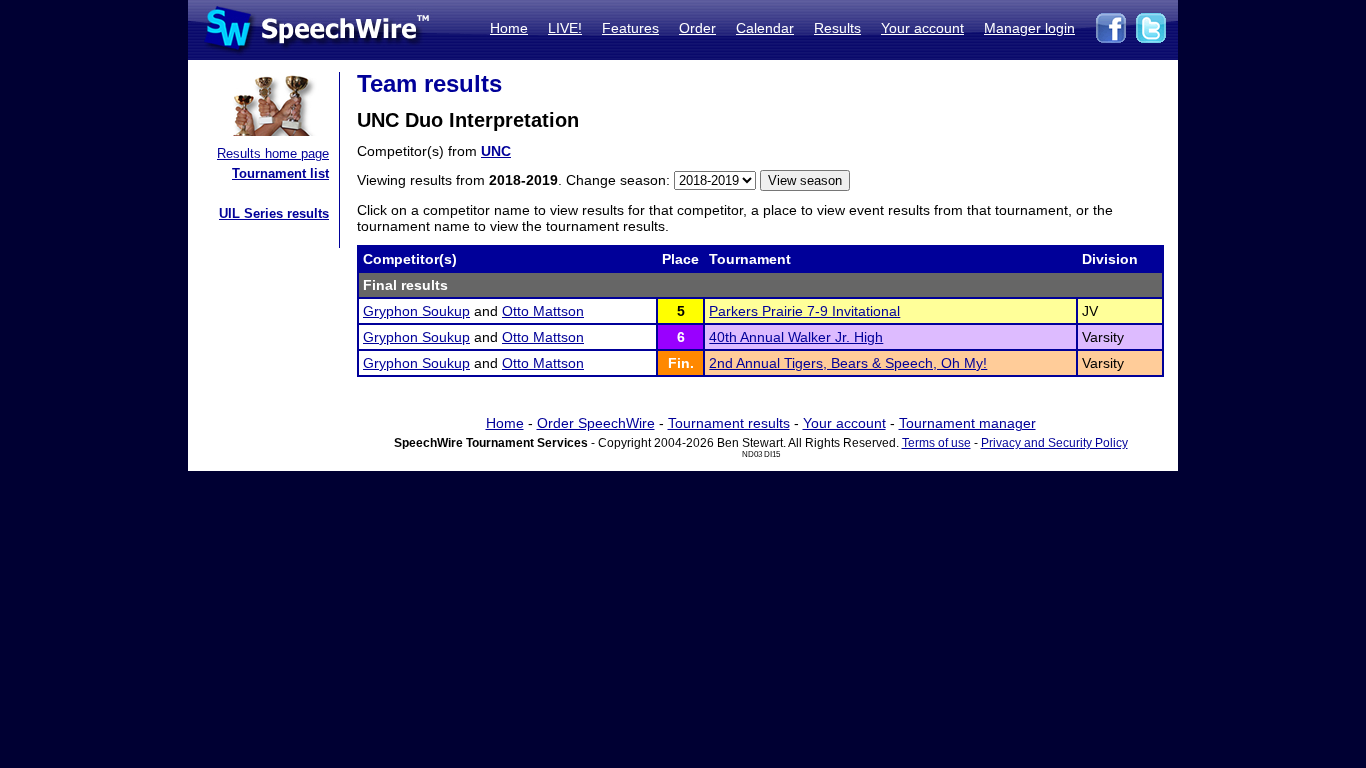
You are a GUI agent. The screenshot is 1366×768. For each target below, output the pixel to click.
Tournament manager (967, 423)
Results (837, 28)
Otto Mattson (543, 311)
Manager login (1029, 28)
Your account (922, 28)
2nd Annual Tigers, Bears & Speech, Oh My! (848, 363)
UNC (496, 151)
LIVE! (565, 28)
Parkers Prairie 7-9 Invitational (804, 311)
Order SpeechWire (596, 423)
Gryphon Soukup (416, 311)
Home (509, 28)
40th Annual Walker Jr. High (796, 337)
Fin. (681, 363)
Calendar (765, 28)
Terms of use (936, 443)
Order (697, 28)
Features (630, 28)
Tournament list (280, 173)
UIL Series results (274, 213)
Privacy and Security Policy (1054, 443)
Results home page (273, 153)
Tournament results (729, 423)
